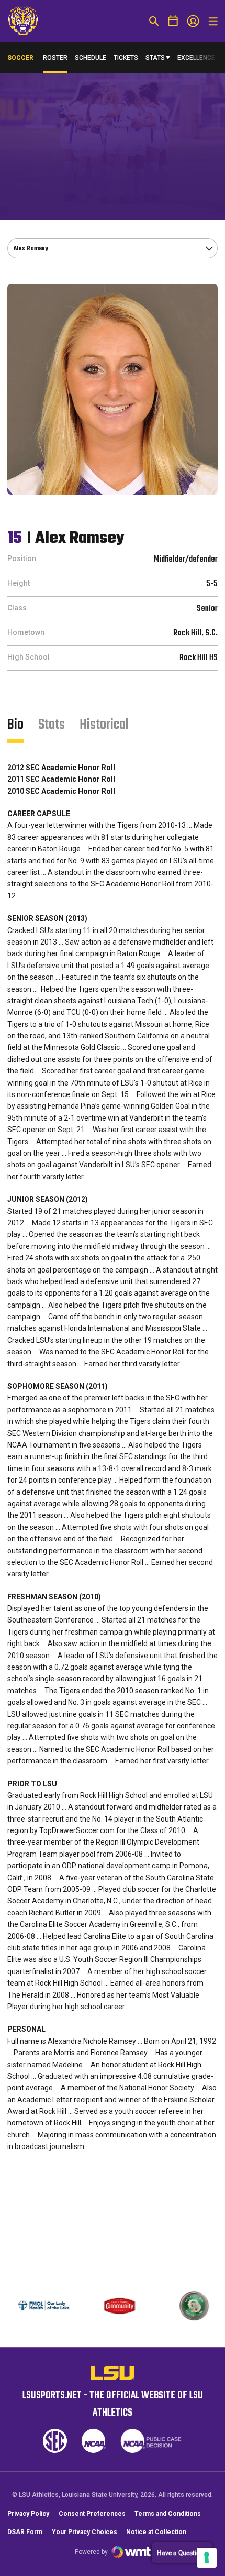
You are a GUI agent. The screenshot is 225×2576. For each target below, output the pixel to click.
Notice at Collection (156, 2532)
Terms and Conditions (168, 2514)
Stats (155, 58)
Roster (55, 58)
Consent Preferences (92, 2514)
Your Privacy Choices (85, 2532)
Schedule (91, 58)
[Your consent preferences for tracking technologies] (207, 2558)
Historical (104, 725)
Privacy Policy (28, 2514)
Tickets (126, 58)
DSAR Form (25, 2532)
